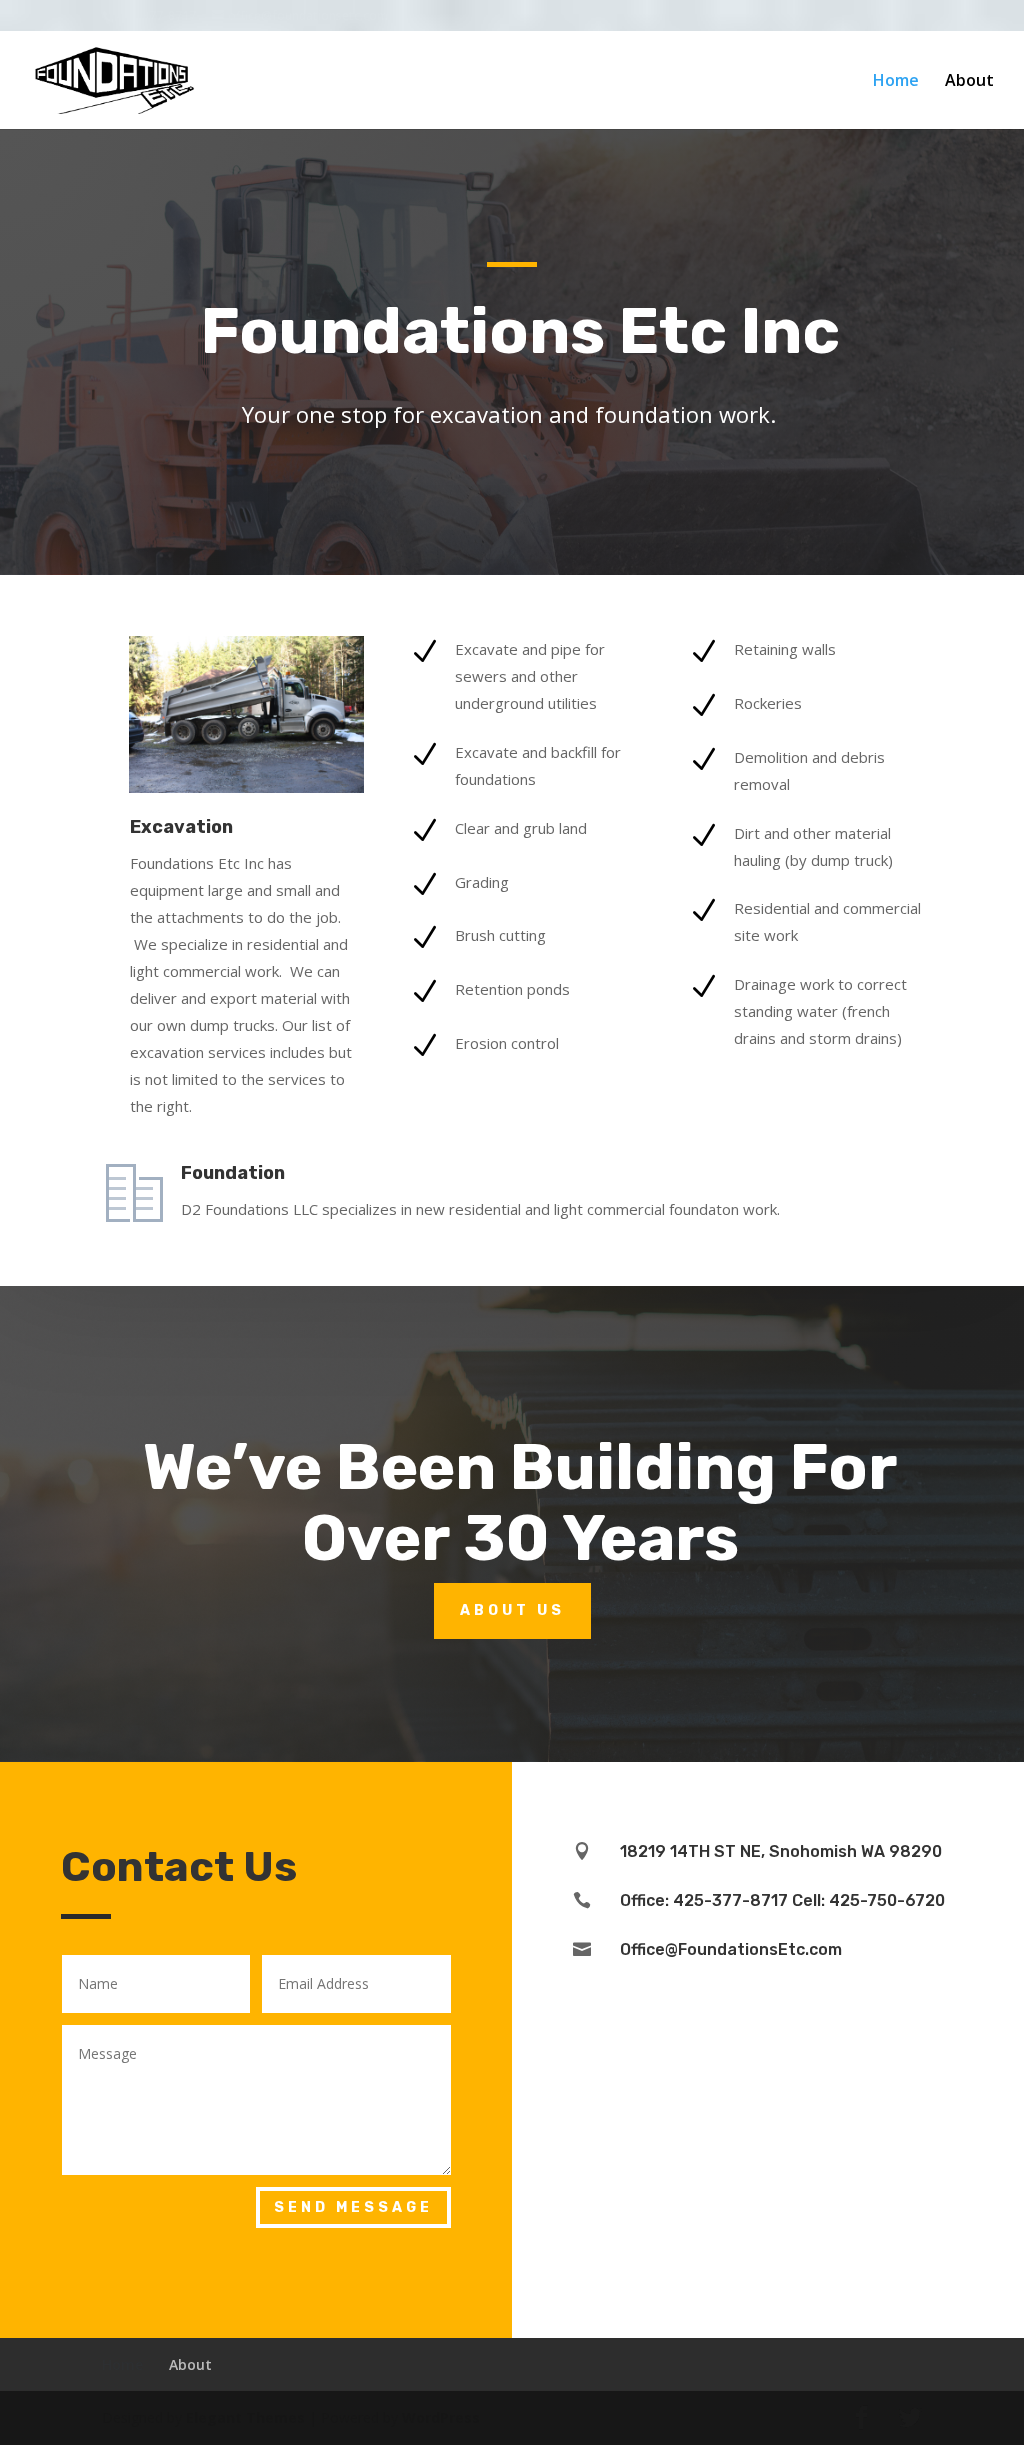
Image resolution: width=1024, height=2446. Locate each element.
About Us (512, 1610)
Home (896, 82)
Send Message (353, 2207)
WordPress (441, 2417)
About (969, 82)
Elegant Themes (245, 2417)
